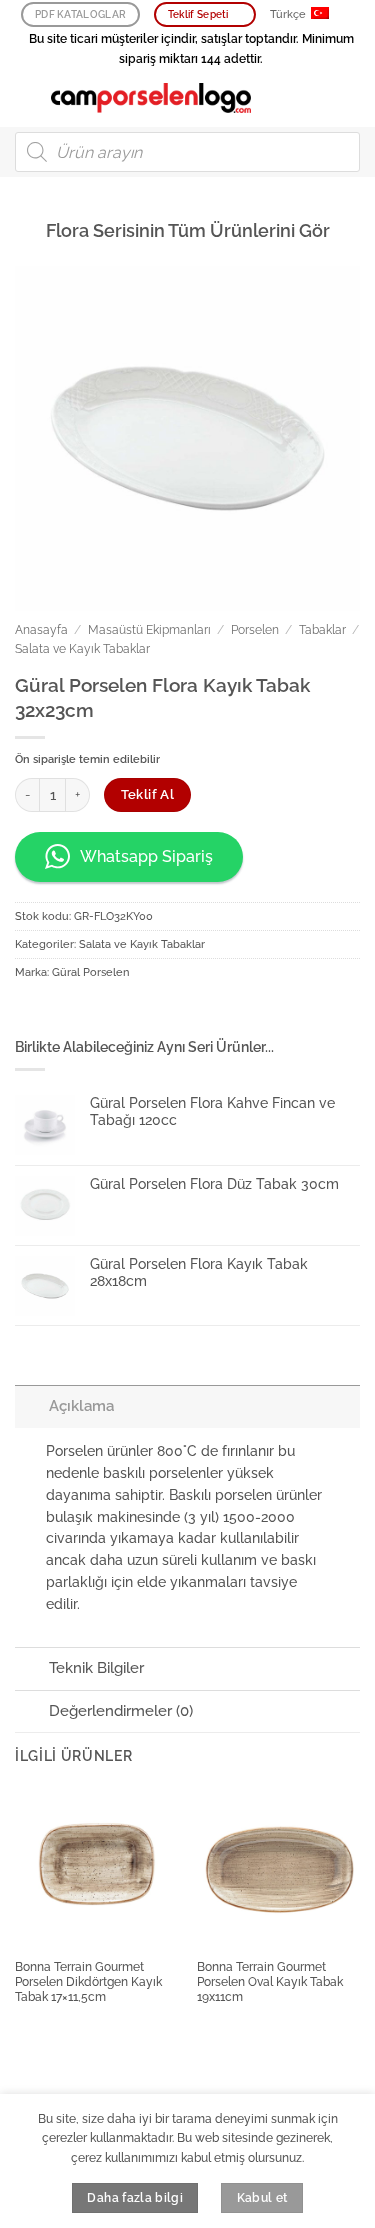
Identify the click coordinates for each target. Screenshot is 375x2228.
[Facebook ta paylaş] (61, 1012)
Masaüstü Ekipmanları (149, 630)
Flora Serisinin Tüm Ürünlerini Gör (188, 230)
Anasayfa (41, 630)
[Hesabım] (316, 98)
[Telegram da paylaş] (184, 1012)
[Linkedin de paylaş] (153, 1012)
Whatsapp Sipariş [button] (146, 856)
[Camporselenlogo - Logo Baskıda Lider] (151, 98)
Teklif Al (148, 794)
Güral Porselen (90, 972)
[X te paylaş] (92, 1012)
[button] (25, 97)
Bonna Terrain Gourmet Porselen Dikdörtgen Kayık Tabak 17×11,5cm (88, 1982)
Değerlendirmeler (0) (121, 1711)
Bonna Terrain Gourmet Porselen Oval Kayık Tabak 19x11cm (270, 1982)
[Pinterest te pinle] (123, 1012)
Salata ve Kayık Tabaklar (82, 649)
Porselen (255, 630)
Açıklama (81, 1406)
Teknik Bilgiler (96, 1668)
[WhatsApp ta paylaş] (30, 1012)
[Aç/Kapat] (31, 1406)
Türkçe (288, 14)
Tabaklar (322, 630)
